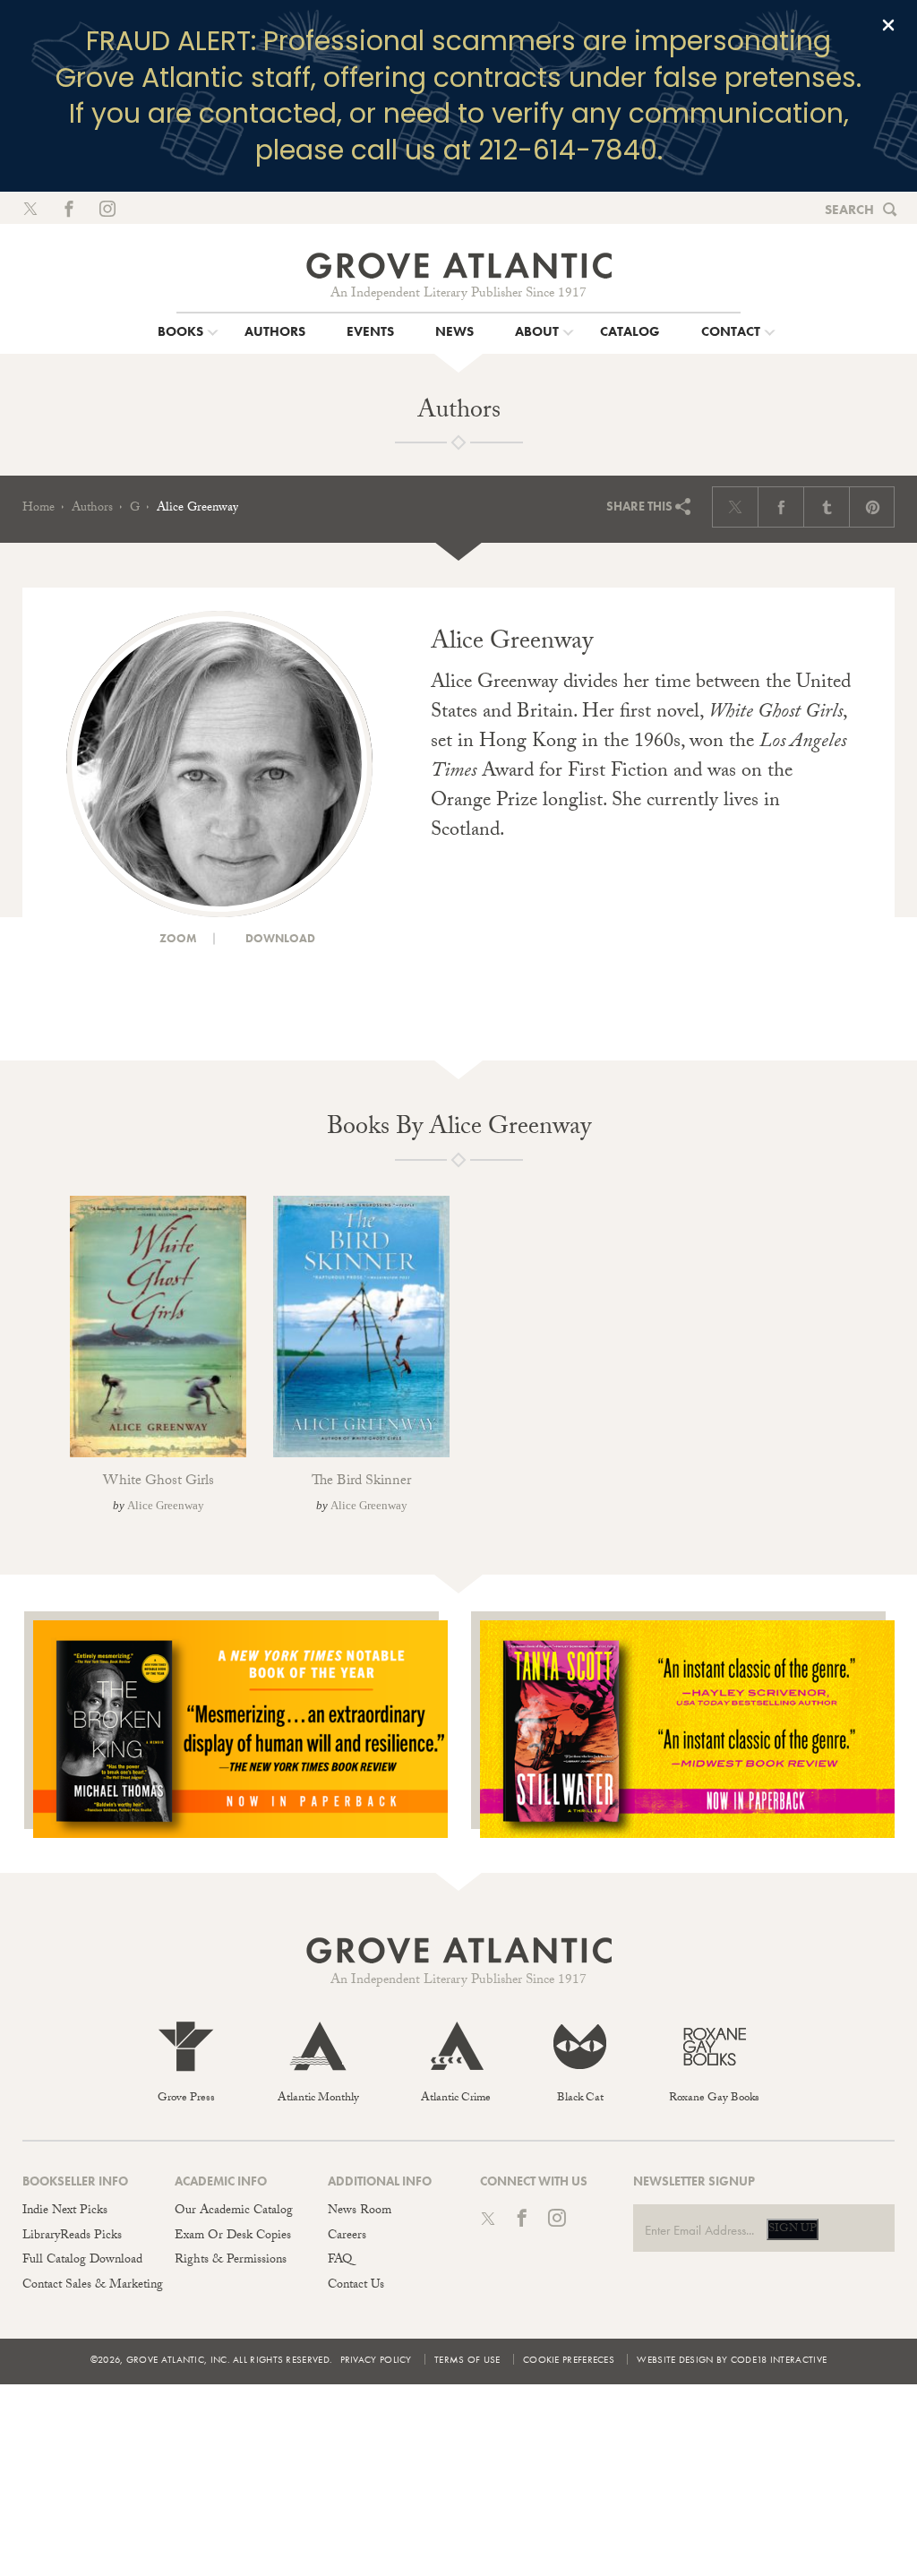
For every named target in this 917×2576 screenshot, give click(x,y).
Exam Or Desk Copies (233, 2237)
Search (849, 210)
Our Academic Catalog (234, 2211)
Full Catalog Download (82, 2261)
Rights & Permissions (231, 2261)
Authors (92, 509)
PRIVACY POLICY (376, 2359)
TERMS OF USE (467, 2359)
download (279, 938)
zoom (177, 938)
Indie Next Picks (65, 2211)
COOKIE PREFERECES (569, 2359)
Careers (347, 2237)
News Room (360, 2211)
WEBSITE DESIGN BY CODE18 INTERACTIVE (732, 2359)
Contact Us (356, 2286)
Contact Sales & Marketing (93, 2286)
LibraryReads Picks (72, 2237)
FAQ (340, 2261)
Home (39, 509)
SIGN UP (793, 2229)
